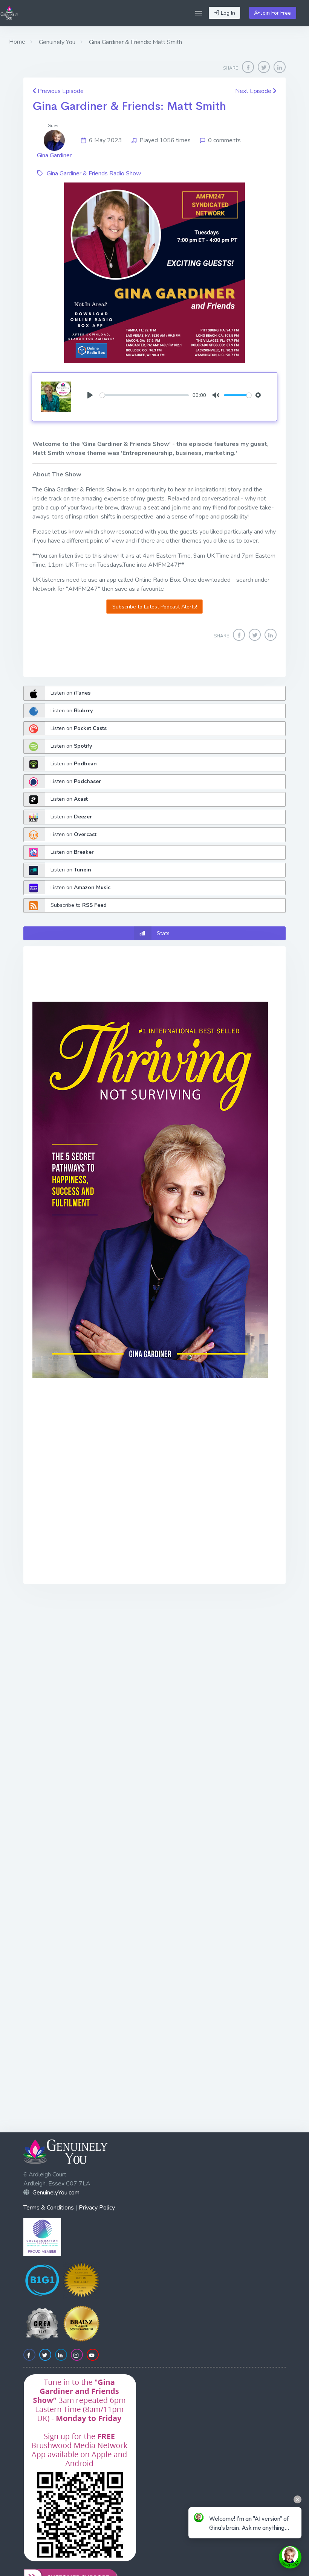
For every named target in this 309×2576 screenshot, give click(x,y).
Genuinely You (56, 42)
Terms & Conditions (49, 2208)
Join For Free (275, 13)
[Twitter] (264, 67)
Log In (227, 13)
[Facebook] (248, 67)
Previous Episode (60, 91)
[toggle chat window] (290, 2557)
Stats (163, 933)
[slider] (144, 395)
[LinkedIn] (280, 67)
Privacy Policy (97, 2208)
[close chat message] (298, 2499)
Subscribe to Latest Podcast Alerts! (155, 607)
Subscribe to (79, 905)
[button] (199, 13)
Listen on (70, 693)
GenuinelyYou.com (56, 2193)
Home (17, 42)
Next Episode (254, 91)
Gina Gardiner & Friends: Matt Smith (129, 106)
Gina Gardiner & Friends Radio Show (94, 173)
